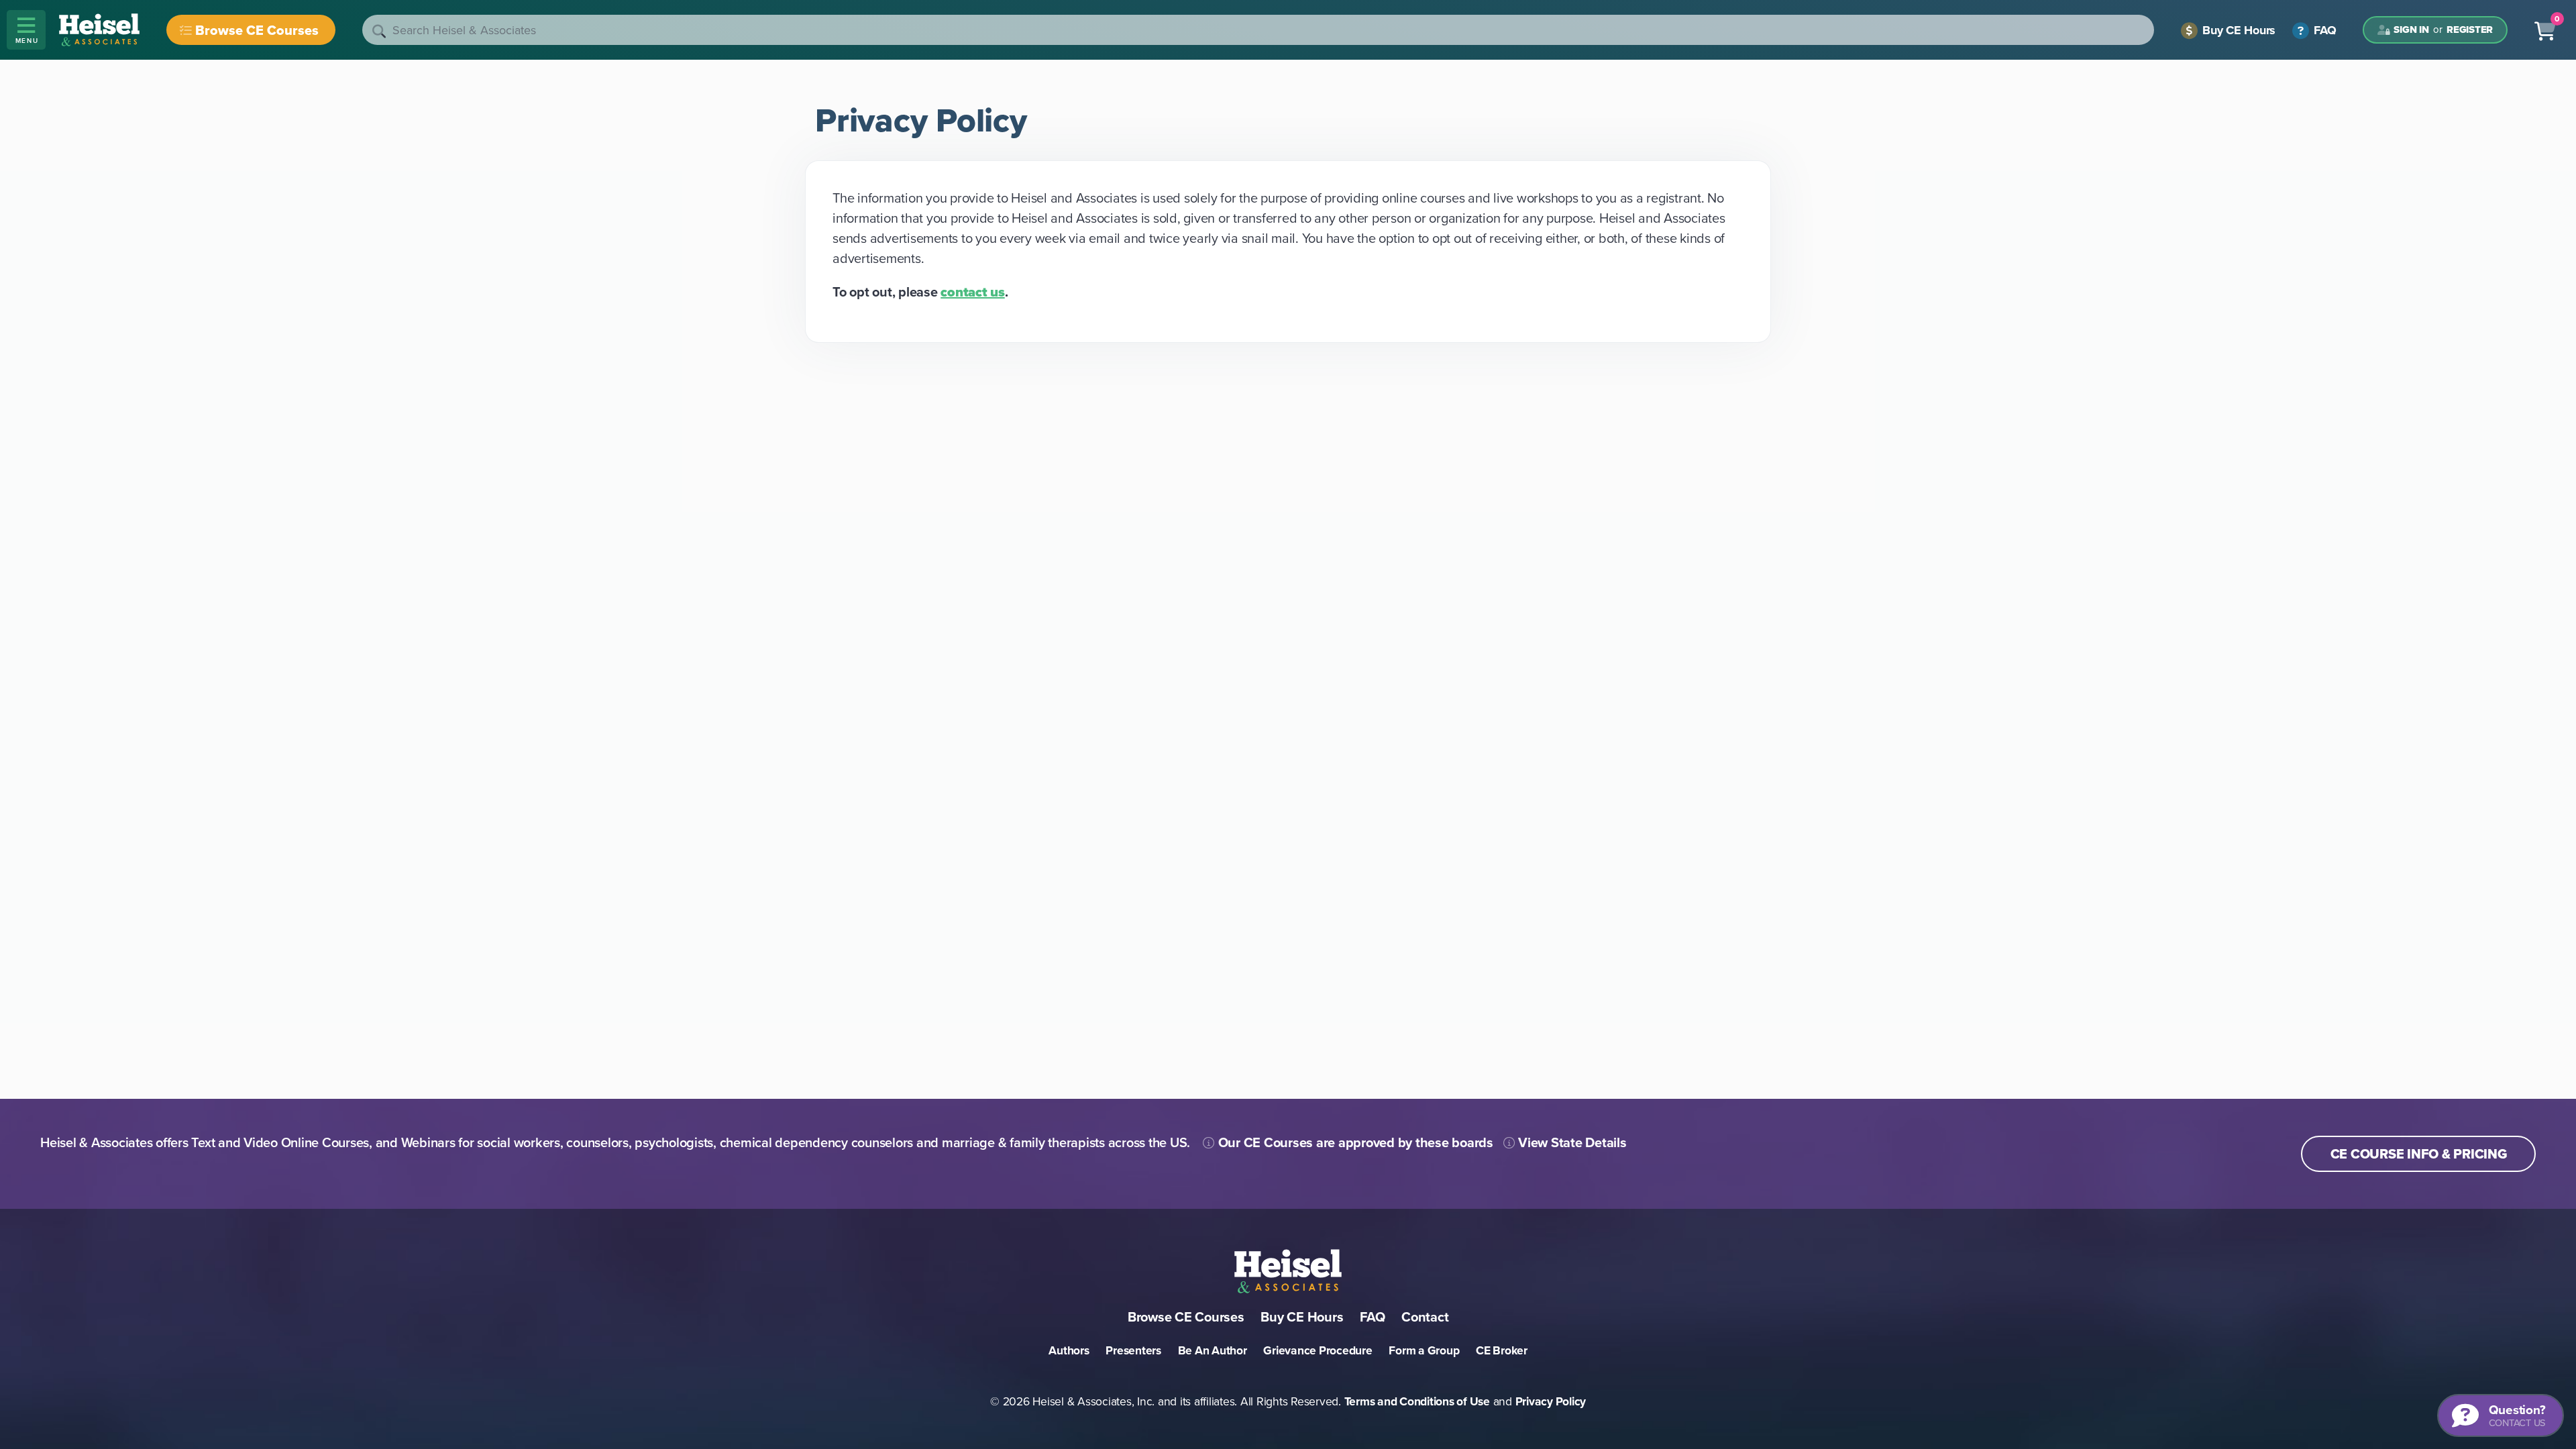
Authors (1069, 1350)
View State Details (1570, 1142)
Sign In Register (2443, 30)
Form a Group (1424, 1350)
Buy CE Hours (2237, 30)
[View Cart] (2545, 30)
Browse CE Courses (257, 30)
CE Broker (1502, 1350)
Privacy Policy (1551, 1401)
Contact (1425, 1317)
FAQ (2323, 30)
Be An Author (1213, 1350)
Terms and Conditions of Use (1417, 1401)
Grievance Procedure (1318, 1350)
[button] (26, 30)
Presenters (1133, 1350)
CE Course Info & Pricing (2419, 1154)
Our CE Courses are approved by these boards (1354, 1142)
